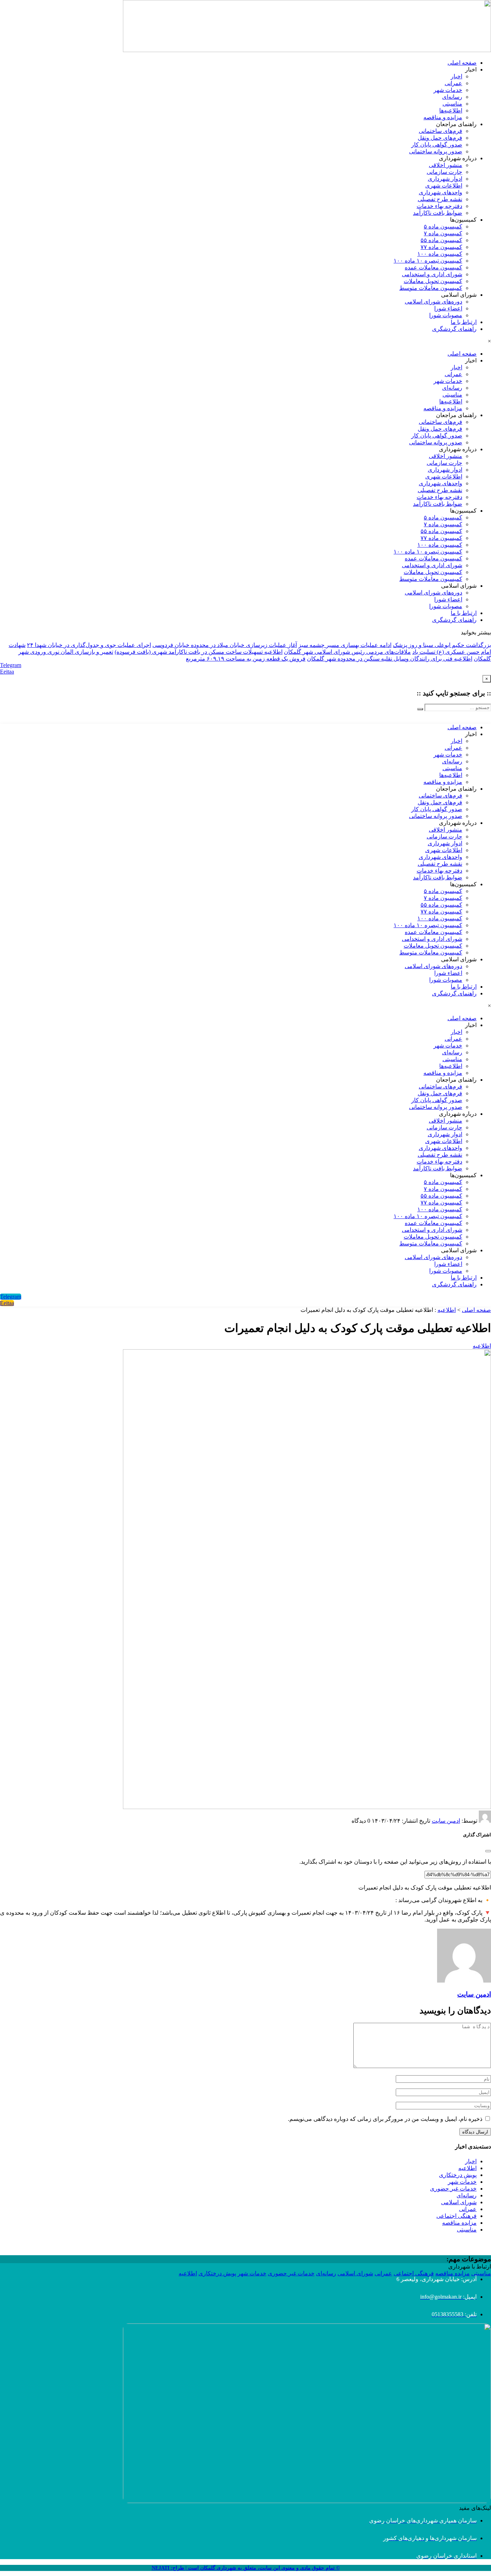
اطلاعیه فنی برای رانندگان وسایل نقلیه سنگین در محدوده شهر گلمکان (390, 659)
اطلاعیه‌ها (451, 110)
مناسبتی (452, 104)
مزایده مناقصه (459, 2223)
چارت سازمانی (444, 172)
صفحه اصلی (462, 63)
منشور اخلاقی (446, 165)
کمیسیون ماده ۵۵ (441, 240)
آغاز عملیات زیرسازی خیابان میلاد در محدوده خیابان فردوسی (225, 645)
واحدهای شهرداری (440, 192)
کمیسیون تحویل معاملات (433, 281)
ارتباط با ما (464, 322)
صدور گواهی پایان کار (437, 145)
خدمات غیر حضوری (453, 2189)
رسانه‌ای (452, 97)
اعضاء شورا (448, 308)
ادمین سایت (446, 1821)
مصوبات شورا (446, 315)
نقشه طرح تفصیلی (440, 199)
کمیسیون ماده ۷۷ (441, 247)
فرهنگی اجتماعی (456, 2216)
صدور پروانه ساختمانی (436, 151)
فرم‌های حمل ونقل (440, 138)
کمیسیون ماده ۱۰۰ (440, 254)
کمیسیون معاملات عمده (433, 267)
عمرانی (453, 83)
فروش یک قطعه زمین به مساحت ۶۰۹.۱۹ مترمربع (246, 659)
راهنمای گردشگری (454, 329)
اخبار (456, 76)
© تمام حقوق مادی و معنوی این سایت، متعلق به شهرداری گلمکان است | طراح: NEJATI (246, 2568)
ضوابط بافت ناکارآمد (438, 213)
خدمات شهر (448, 90)
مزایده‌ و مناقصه (443, 117)
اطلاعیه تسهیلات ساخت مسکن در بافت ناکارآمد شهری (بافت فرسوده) (199, 652)
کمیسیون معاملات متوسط (431, 288)
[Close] (488, 1851)
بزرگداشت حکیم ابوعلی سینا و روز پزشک (442, 645)
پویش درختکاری (458, 2175)
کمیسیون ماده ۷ (443, 233)
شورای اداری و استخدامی (432, 274)
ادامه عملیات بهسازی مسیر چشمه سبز (345, 645)
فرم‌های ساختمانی (440, 131)
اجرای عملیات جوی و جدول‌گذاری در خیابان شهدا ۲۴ (89, 645)
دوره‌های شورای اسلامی (433, 302)
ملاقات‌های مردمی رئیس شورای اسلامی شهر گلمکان (347, 652)
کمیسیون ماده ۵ (443, 226)
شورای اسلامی (459, 2202)
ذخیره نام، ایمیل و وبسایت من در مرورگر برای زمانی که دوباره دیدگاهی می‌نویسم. (385, 2119)
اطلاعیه (447, 1310)
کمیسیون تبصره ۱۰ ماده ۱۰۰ (428, 261)
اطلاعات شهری (444, 186)
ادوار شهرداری (445, 179)
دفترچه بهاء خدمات (439, 206)
